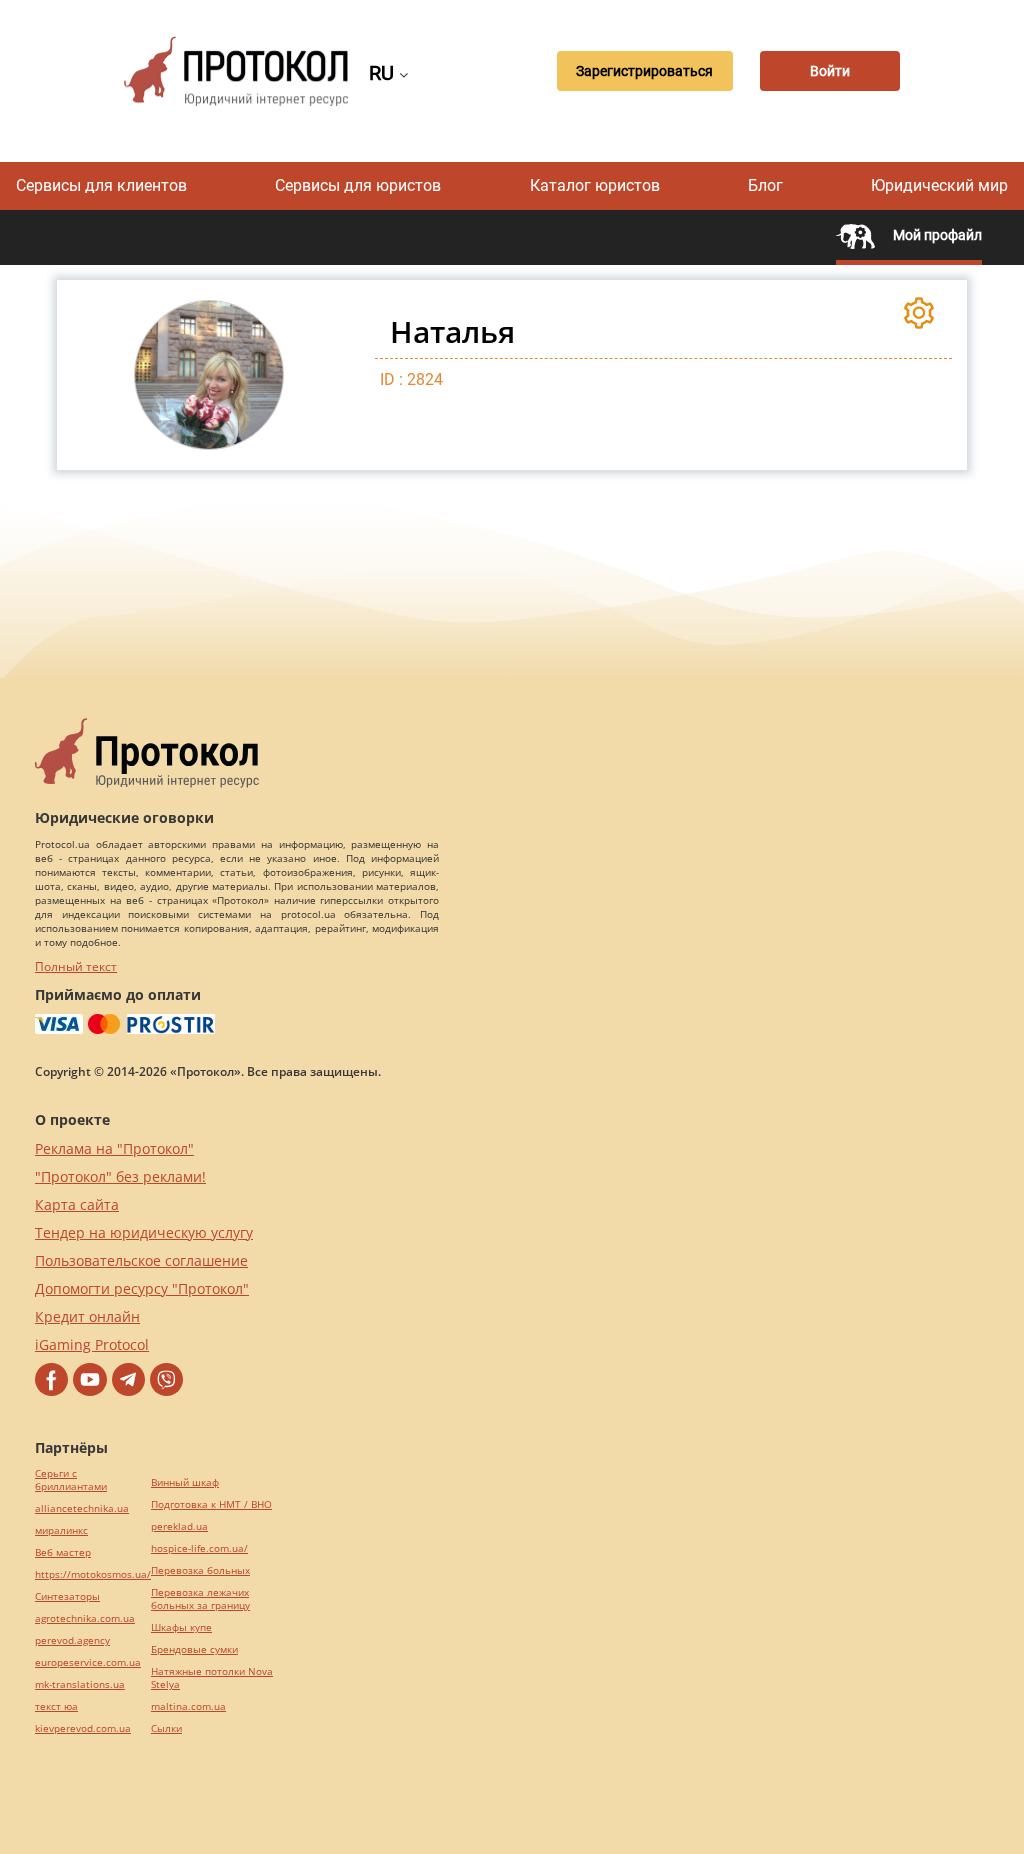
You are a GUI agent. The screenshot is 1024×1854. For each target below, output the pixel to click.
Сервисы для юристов (358, 185)
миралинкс (61, 1530)
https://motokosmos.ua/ (93, 1574)
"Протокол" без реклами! (120, 1176)
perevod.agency (72, 1640)
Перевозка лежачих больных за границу (200, 1599)
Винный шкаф (185, 1482)
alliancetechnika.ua (82, 1508)
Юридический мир (939, 185)
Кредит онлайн (87, 1316)
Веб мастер (63, 1552)
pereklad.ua (179, 1526)
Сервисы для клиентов (101, 185)
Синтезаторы (67, 1596)
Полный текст (76, 966)
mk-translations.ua (80, 1684)
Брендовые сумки (194, 1649)
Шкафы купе (181, 1627)
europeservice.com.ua (88, 1662)
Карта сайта (77, 1204)
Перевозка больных (200, 1570)
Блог (765, 185)
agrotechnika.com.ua (85, 1618)
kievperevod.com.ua (83, 1728)
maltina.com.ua (188, 1706)
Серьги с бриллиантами (71, 1480)
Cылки (166, 1728)
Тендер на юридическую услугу (144, 1232)
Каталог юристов (595, 185)
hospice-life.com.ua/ (199, 1548)
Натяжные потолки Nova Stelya (212, 1678)
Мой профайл (936, 235)
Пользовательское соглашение (141, 1260)
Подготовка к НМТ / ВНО (211, 1504)
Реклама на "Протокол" (114, 1148)
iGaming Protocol (92, 1344)
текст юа (56, 1706)
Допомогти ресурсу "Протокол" (142, 1288)
